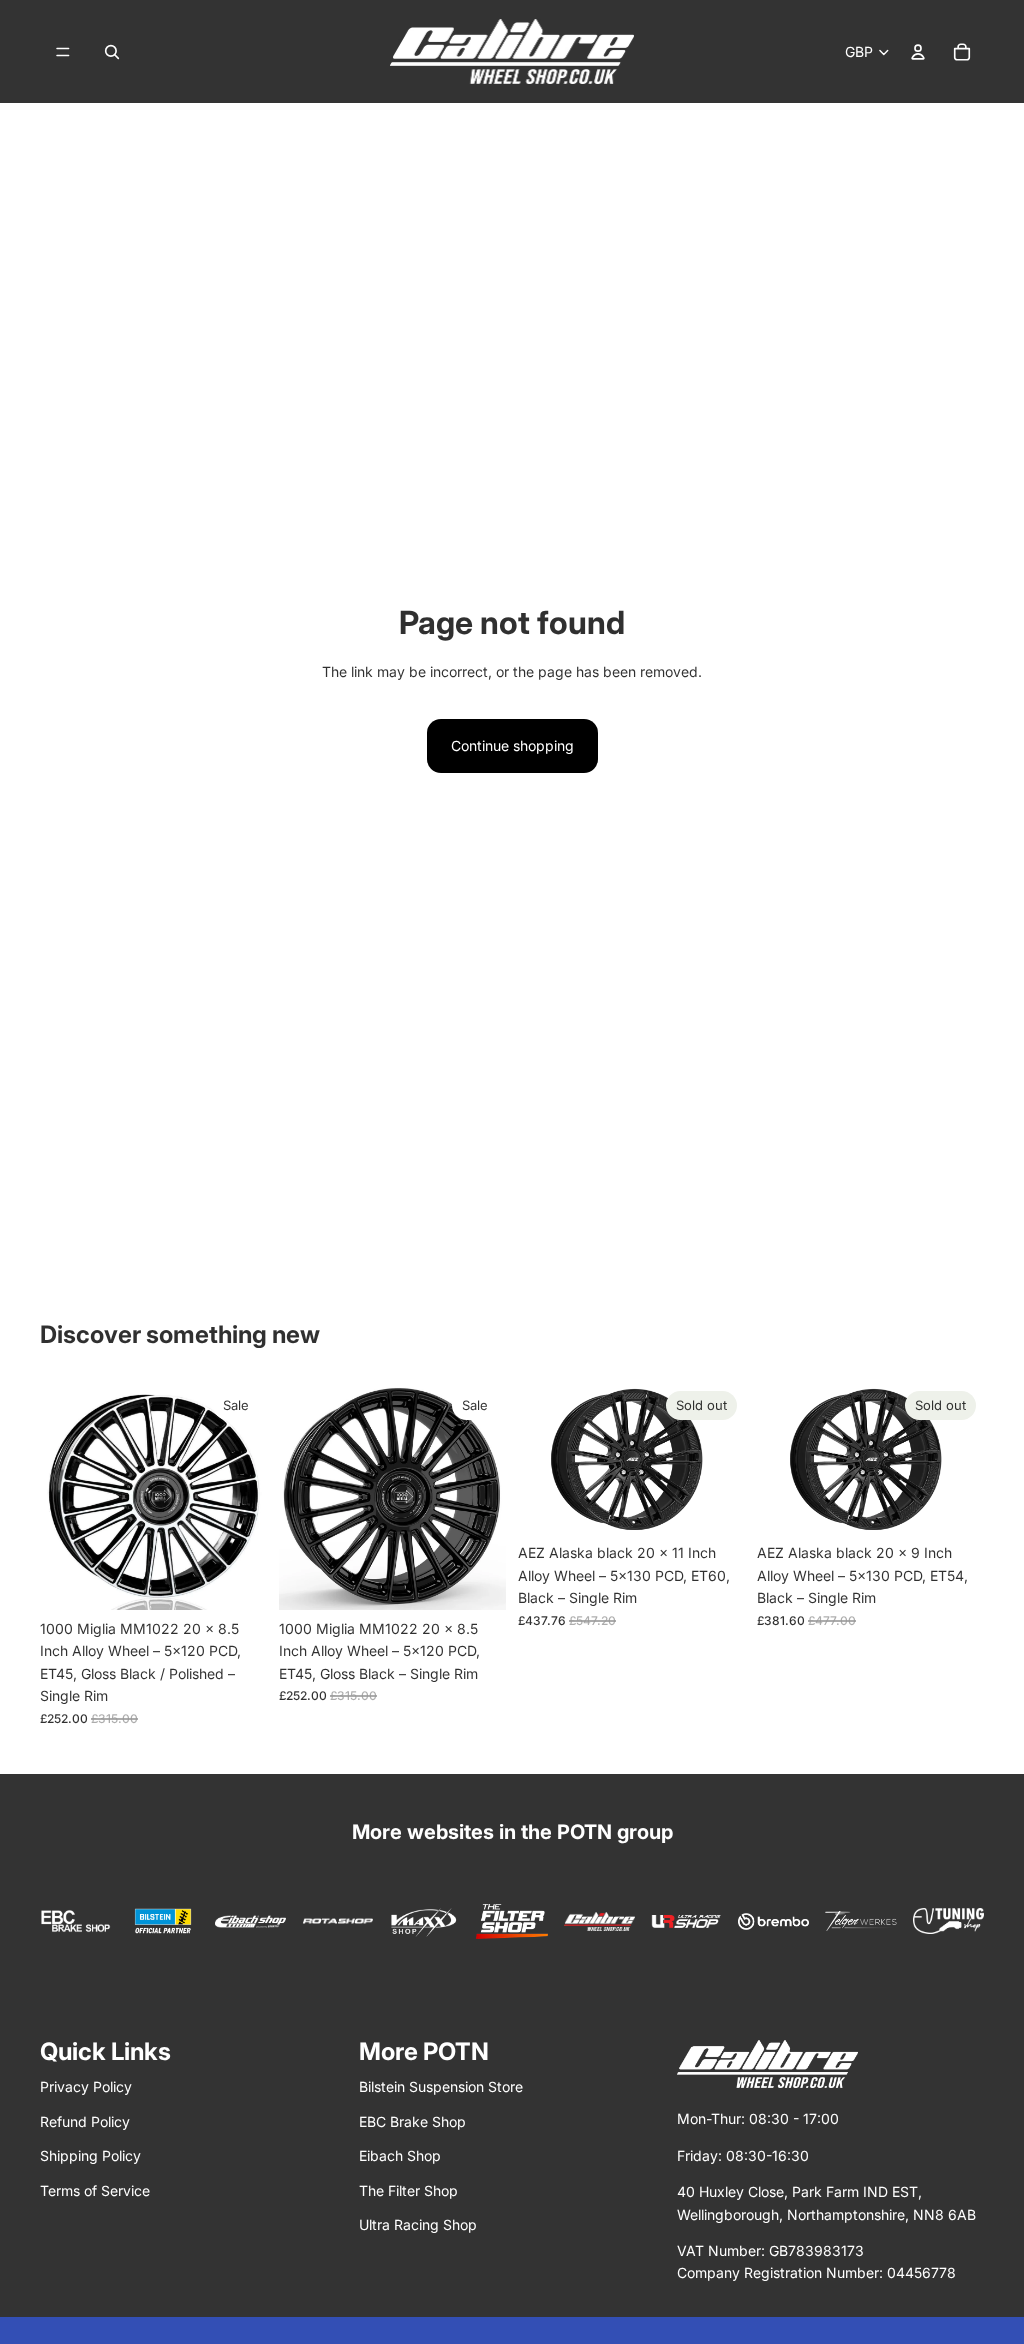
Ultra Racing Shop (418, 2224)
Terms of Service (95, 2190)
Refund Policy (85, 2121)
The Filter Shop (408, 2190)
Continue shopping (512, 745)
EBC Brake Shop (412, 2121)
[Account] (918, 52)
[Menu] (63, 52)
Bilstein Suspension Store (441, 2086)
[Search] (112, 52)
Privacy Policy (86, 2086)
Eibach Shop (400, 2155)
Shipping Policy (90, 2155)
